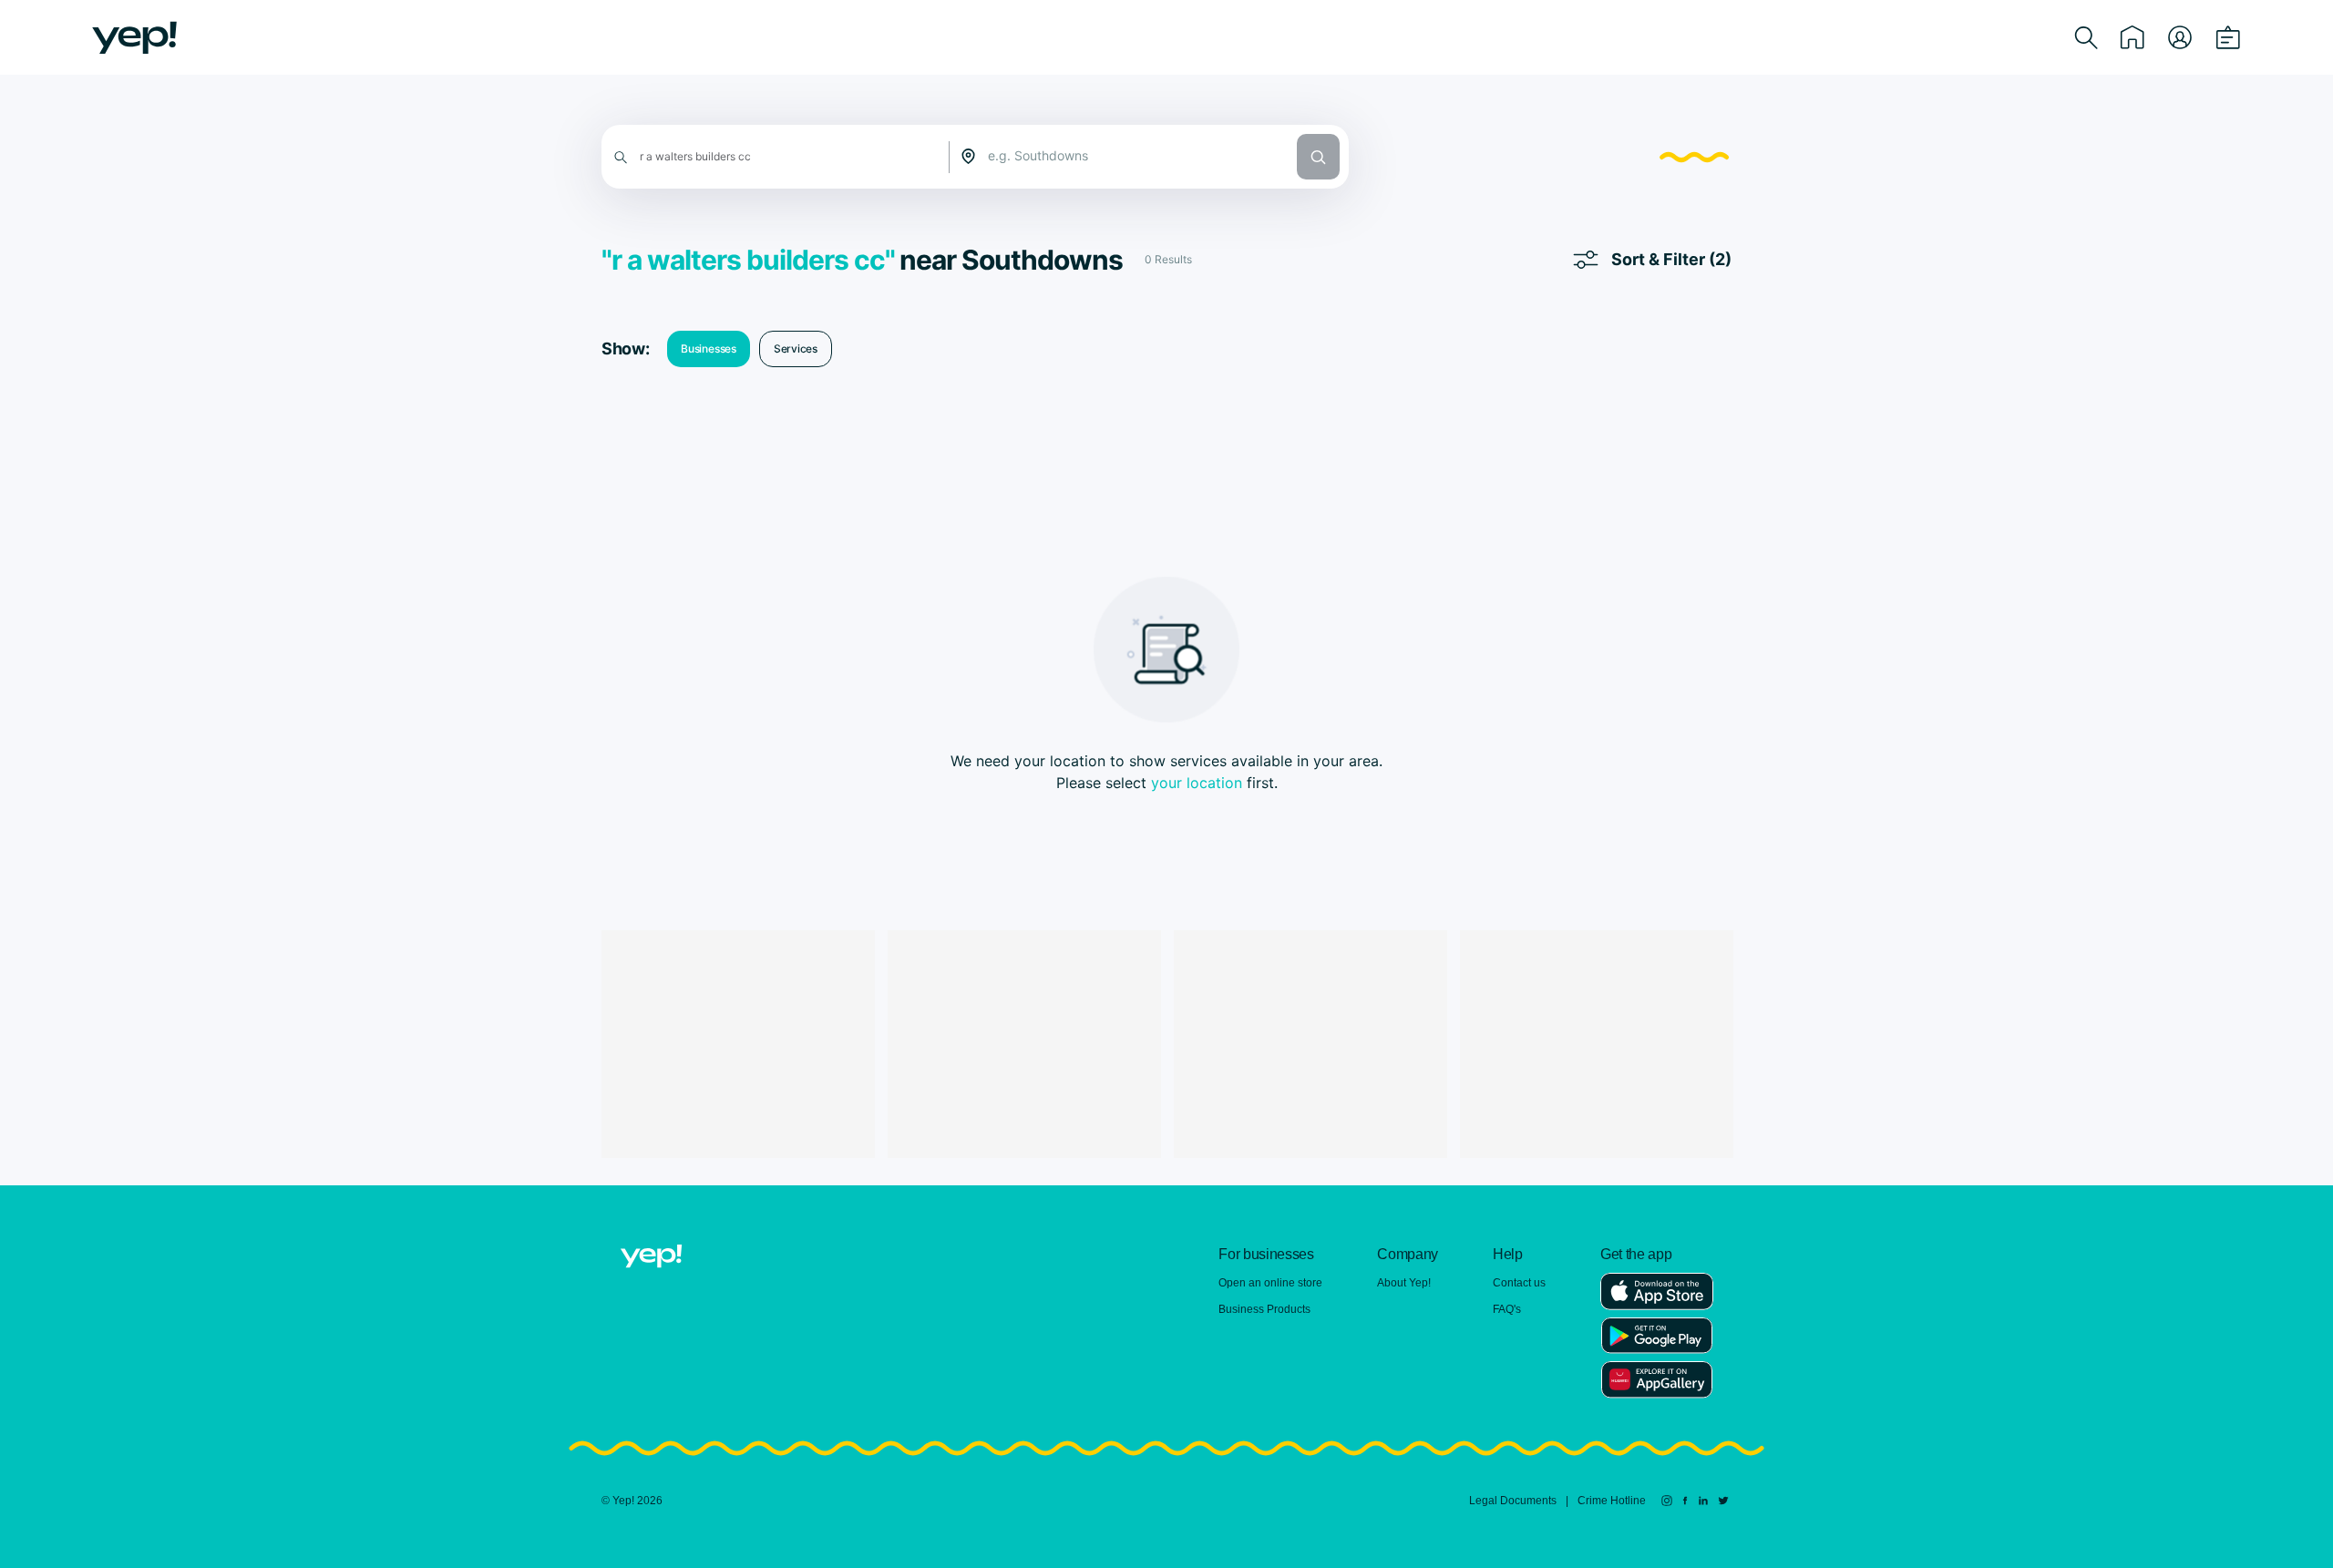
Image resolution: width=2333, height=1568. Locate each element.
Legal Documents (1513, 1501)
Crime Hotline (1612, 1501)
